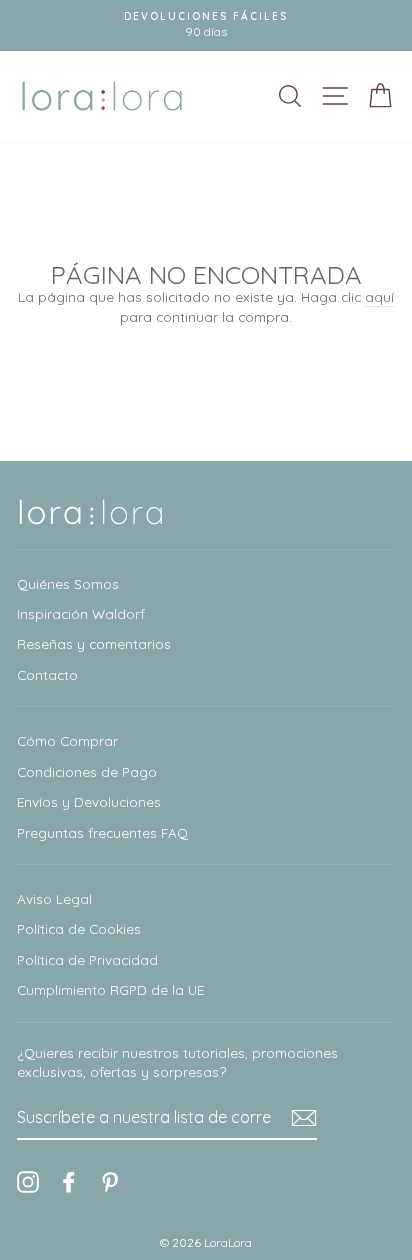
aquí (379, 296)
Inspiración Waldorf (81, 613)
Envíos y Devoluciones (89, 801)
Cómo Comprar (67, 740)
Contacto (47, 674)
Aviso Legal (54, 898)
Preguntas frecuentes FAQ (102, 832)
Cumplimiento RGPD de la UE (110, 989)
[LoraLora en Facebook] (69, 1181)
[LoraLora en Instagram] (28, 1181)
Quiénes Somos (68, 583)
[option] (206, 25)
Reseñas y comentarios (94, 643)
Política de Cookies (79, 928)
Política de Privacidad (87, 959)
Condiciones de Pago (87, 771)
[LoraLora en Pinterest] (110, 1181)
